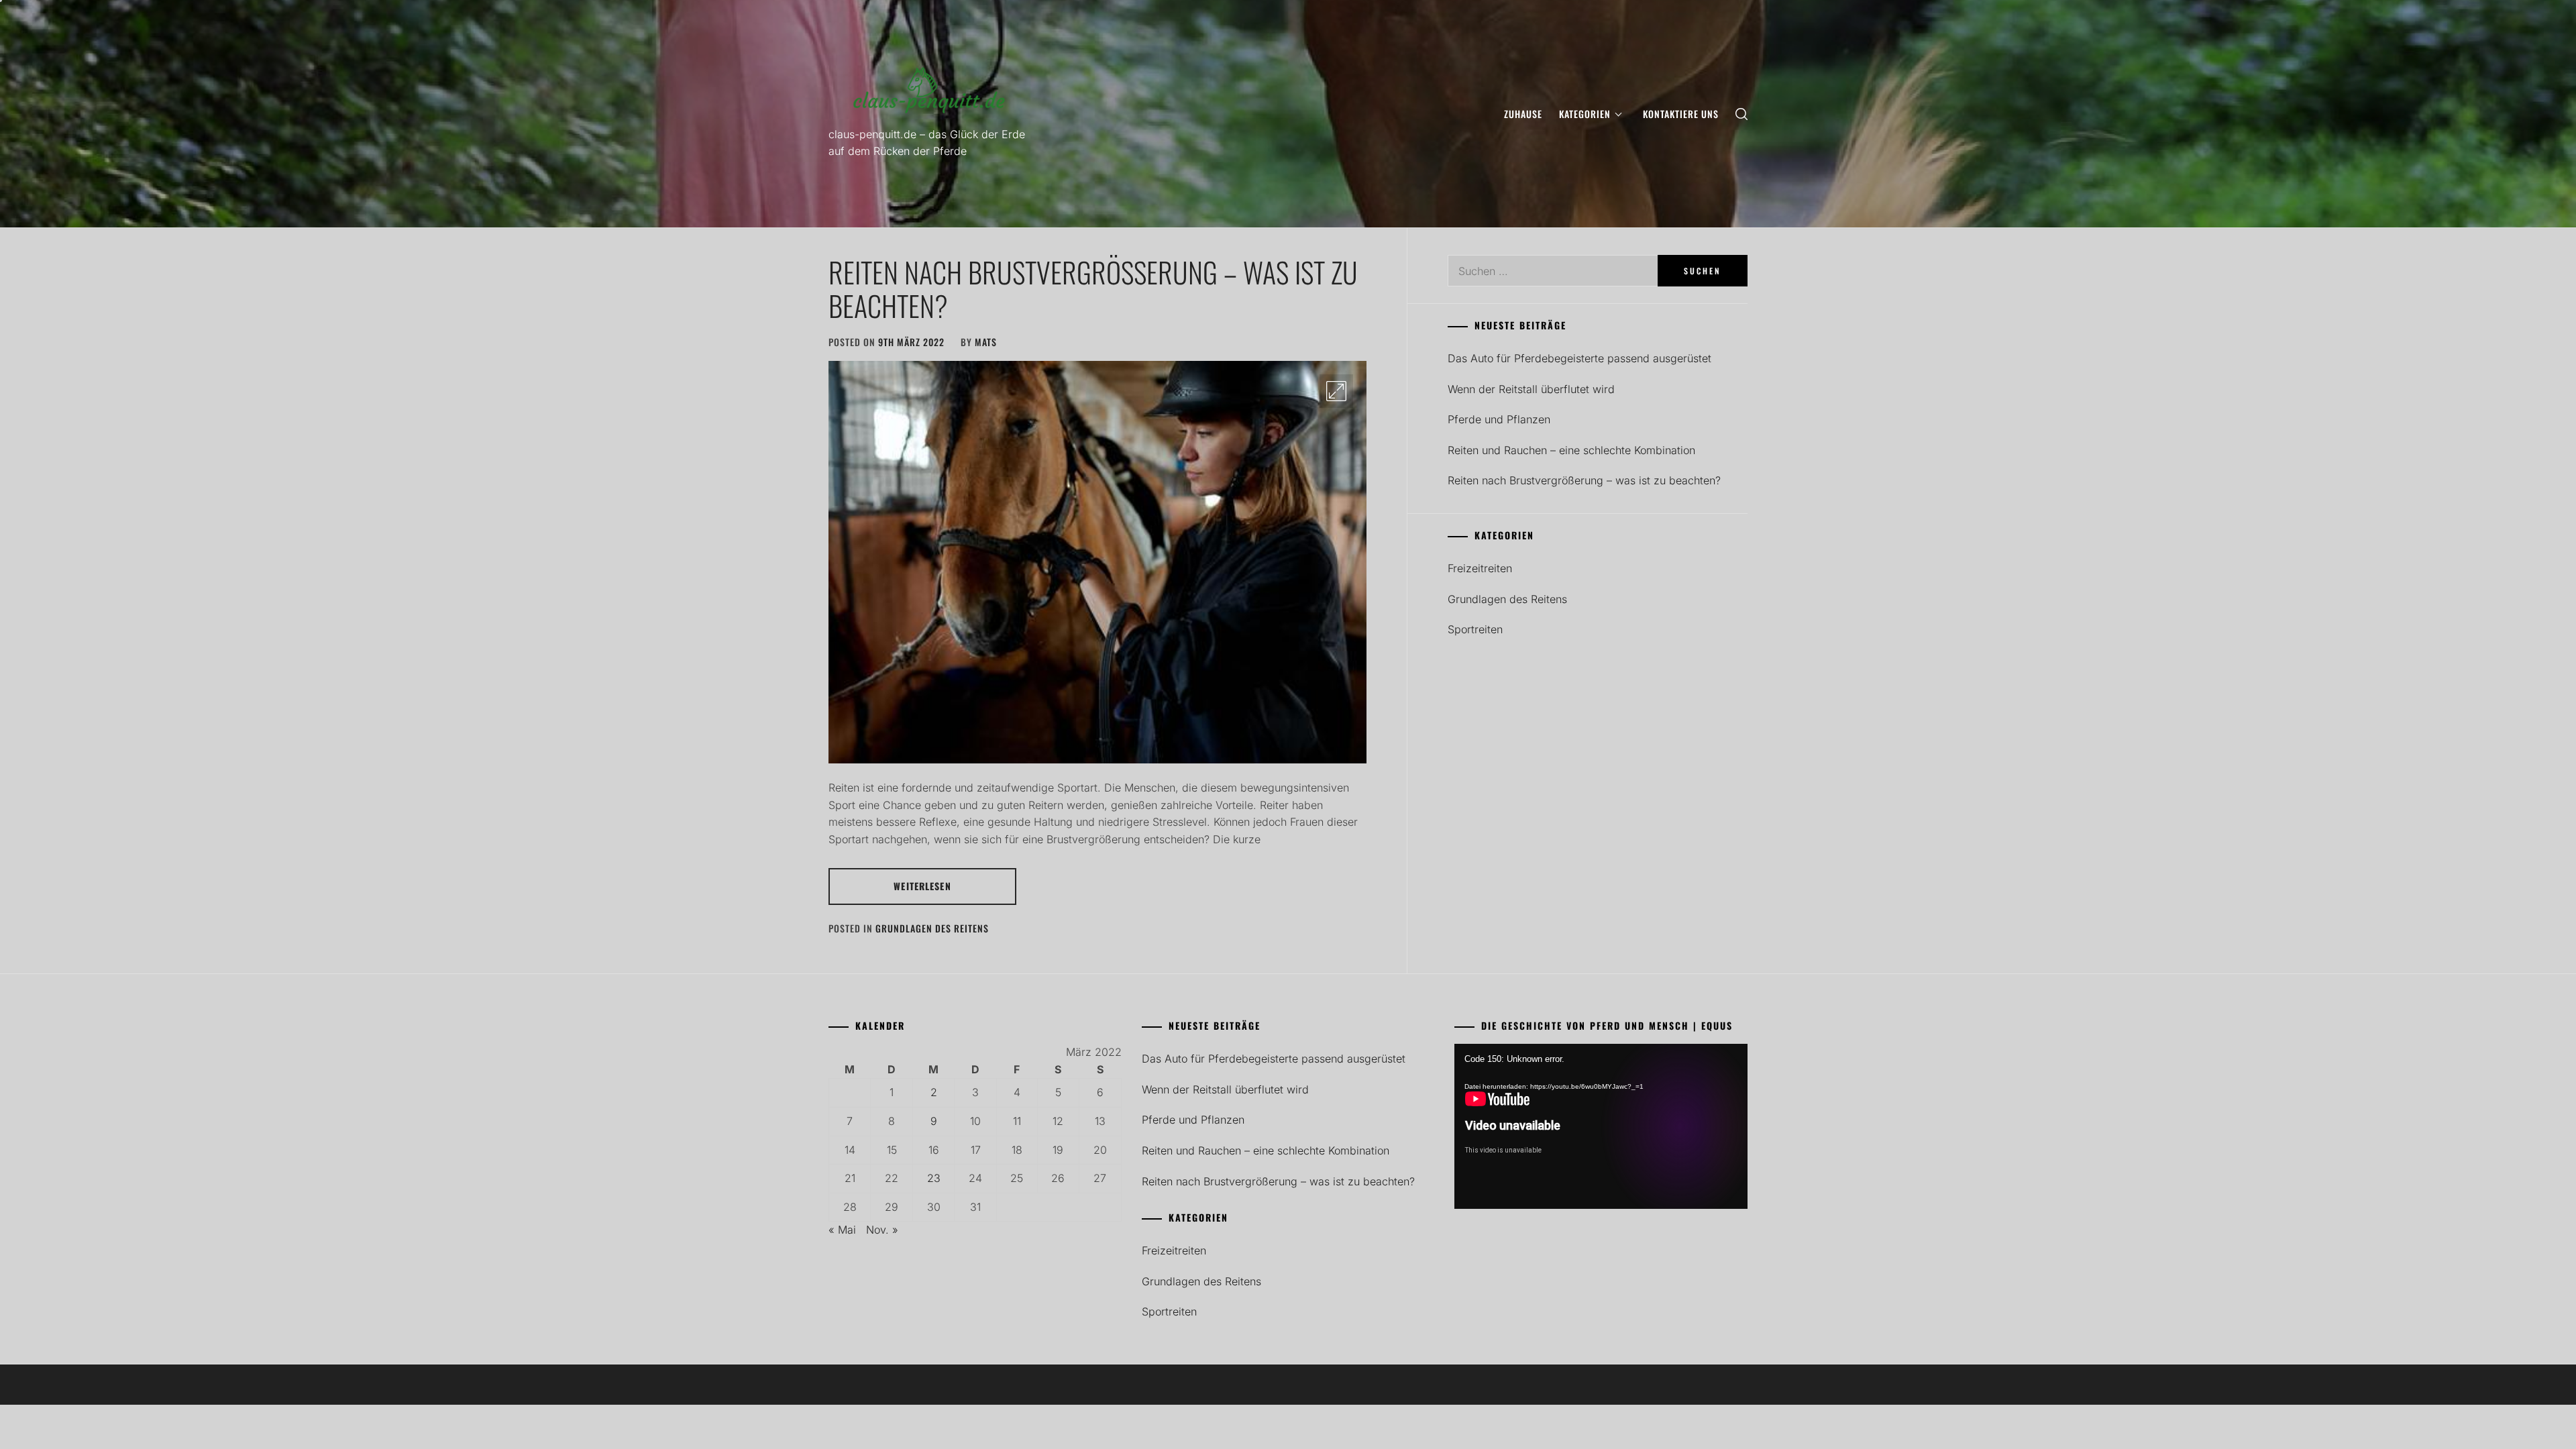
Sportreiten (1475, 629)
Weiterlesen (922, 886)
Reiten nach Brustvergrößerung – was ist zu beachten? (1093, 288)
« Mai (842, 1230)
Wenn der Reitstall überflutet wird (1531, 389)
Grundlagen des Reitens (932, 928)
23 (934, 1178)
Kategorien (1585, 114)
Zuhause (1523, 114)
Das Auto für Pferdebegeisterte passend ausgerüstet (1579, 358)
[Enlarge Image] (1336, 391)
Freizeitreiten (1480, 568)
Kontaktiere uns (1681, 114)
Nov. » (882, 1230)
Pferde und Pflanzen (1499, 419)
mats (986, 342)
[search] (1741, 114)
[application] (1601, 1126)
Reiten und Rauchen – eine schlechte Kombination (1571, 450)
